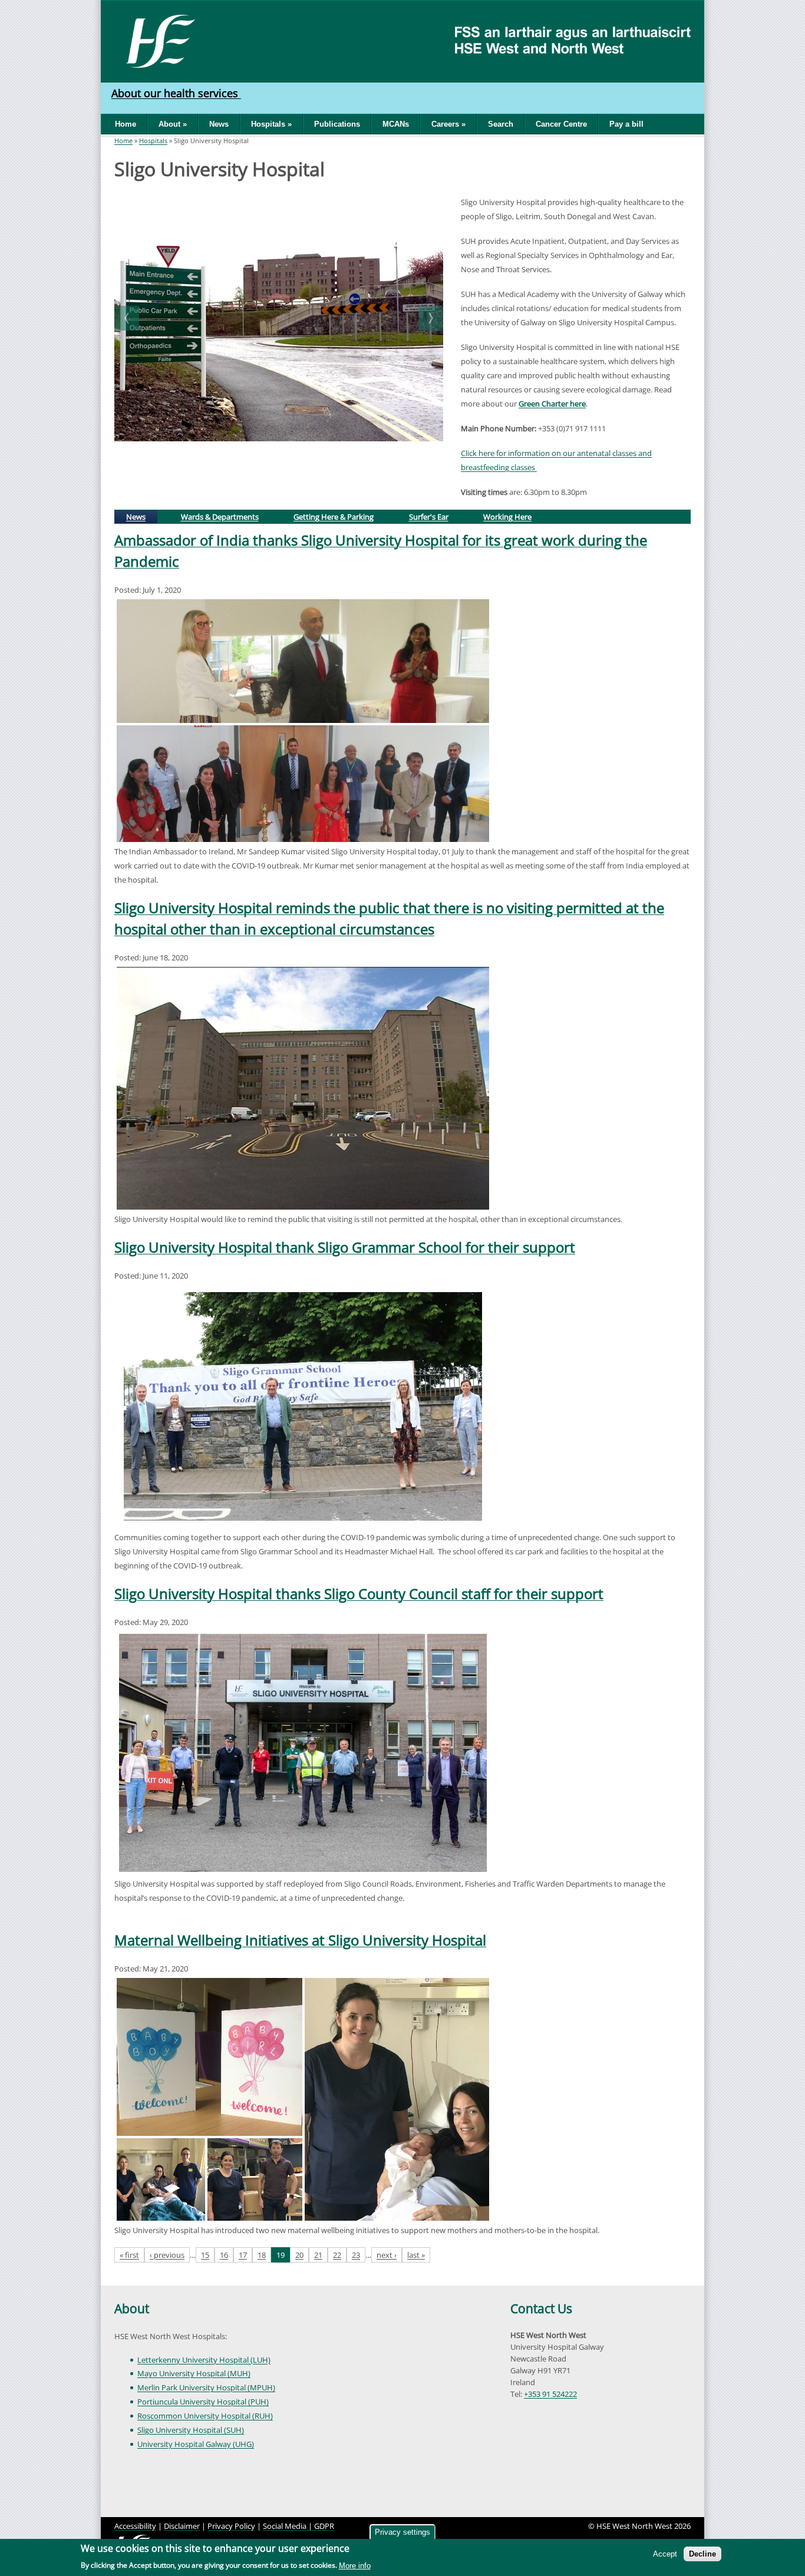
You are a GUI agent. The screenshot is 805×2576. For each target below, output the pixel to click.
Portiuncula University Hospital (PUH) (203, 2402)
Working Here (507, 517)
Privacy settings (402, 2532)
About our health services (176, 93)
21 (318, 2255)
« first (129, 2255)
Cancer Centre (561, 124)
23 (356, 2255)
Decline (702, 2554)
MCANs (396, 124)
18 (262, 2255)
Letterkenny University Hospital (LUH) (204, 2360)
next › (387, 2255)
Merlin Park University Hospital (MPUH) (206, 2387)
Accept (665, 2554)
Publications (337, 124)
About (132, 2309)
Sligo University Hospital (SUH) (191, 2430)
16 (224, 2255)
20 (299, 2255)
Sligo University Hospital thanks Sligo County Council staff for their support (359, 1594)
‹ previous (167, 2255)
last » (416, 2255)
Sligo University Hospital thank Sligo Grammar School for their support (345, 1247)
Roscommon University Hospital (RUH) (205, 2416)
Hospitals (153, 141)
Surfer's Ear (429, 517)
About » (173, 124)
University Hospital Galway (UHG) (196, 2444)
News (219, 124)
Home (126, 124)
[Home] (156, 40)
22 (337, 2255)
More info (355, 2566)
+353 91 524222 (550, 2394)
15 (205, 2255)
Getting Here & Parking (334, 517)
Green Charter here (552, 404)
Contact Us (541, 2309)
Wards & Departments (220, 517)
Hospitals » (271, 124)
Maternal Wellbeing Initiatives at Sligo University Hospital (300, 1940)
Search (501, 124)
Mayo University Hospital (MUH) (194, 2373)
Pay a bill (626, 124)
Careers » (448, 124)
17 (243, 2255)
